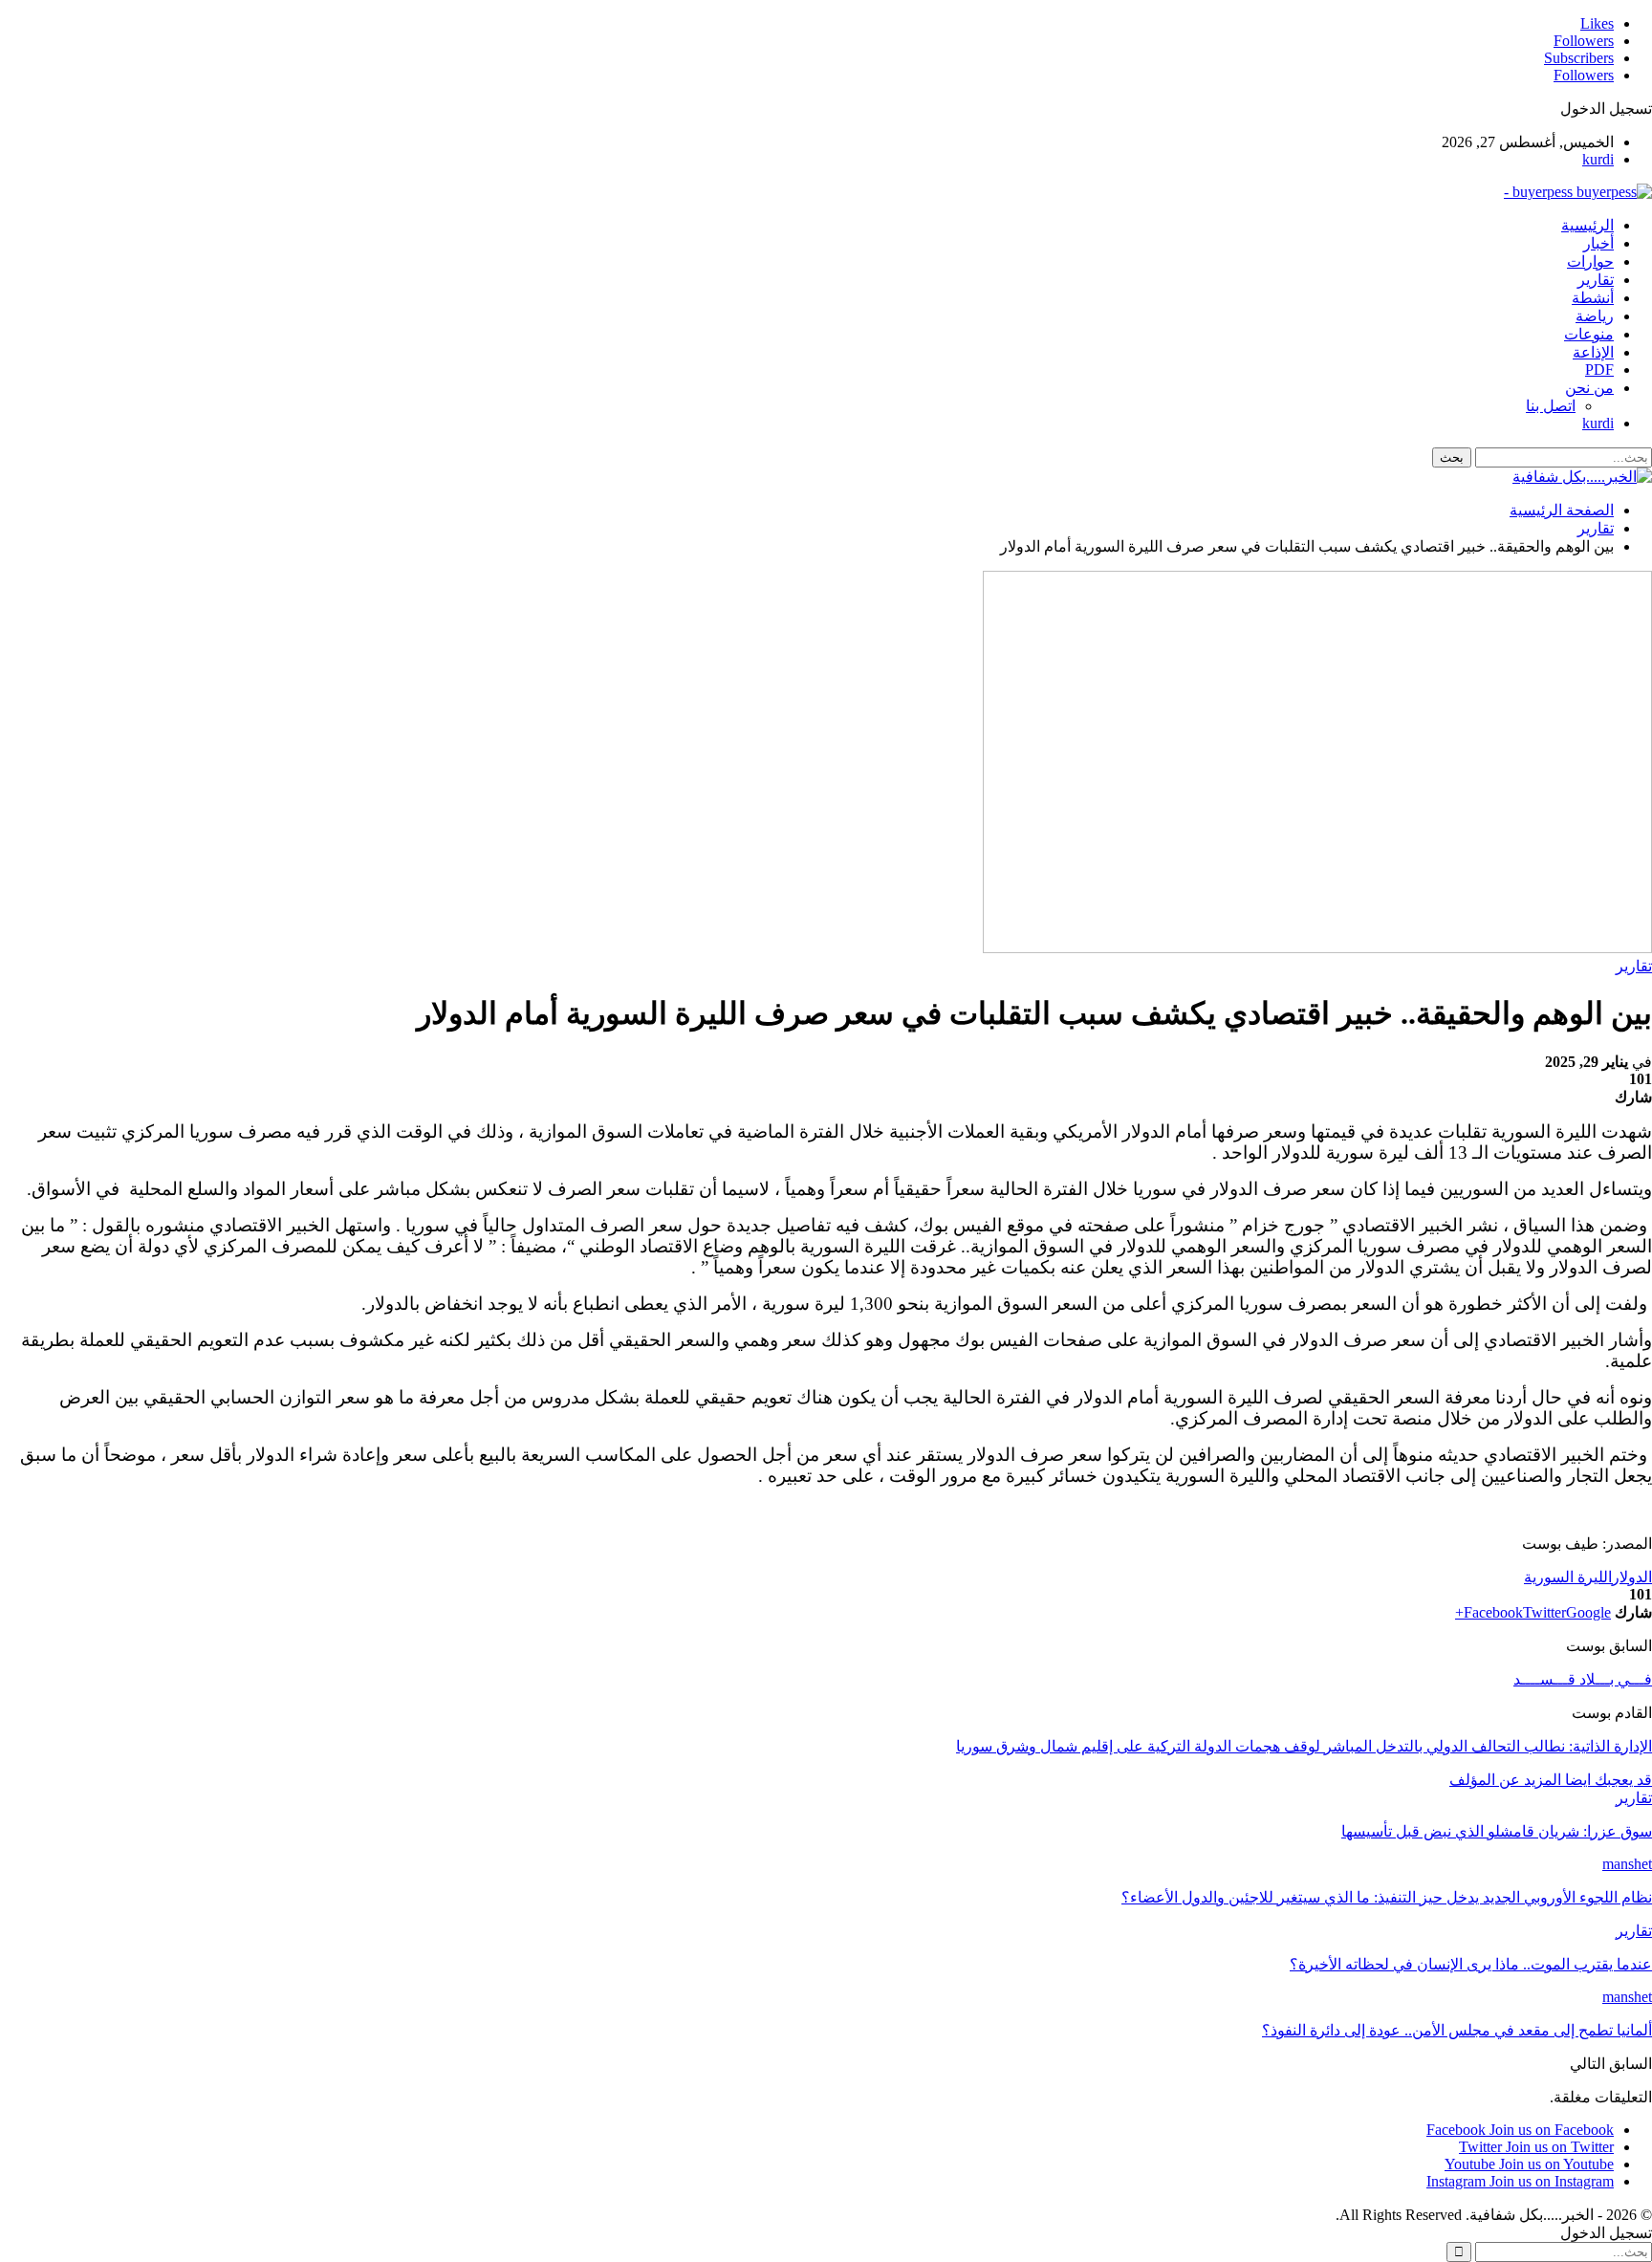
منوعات (1589, 334)
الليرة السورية (1568, 1577)
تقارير (1596, 280)
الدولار (1632, 1577)
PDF (1599, 370)
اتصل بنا (1551, 406)
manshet (1627, 1864)
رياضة (1595, 316)
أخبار (1598, 243)
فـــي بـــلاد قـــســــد (1583, 1679)
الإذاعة (1593, 352)
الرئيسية (1587, 225)
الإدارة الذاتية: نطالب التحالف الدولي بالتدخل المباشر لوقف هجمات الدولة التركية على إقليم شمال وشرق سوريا (1304, 1746)
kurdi (1598, 159)
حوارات (1590, 261)
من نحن (1589, 388)
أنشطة (1593, 298)
